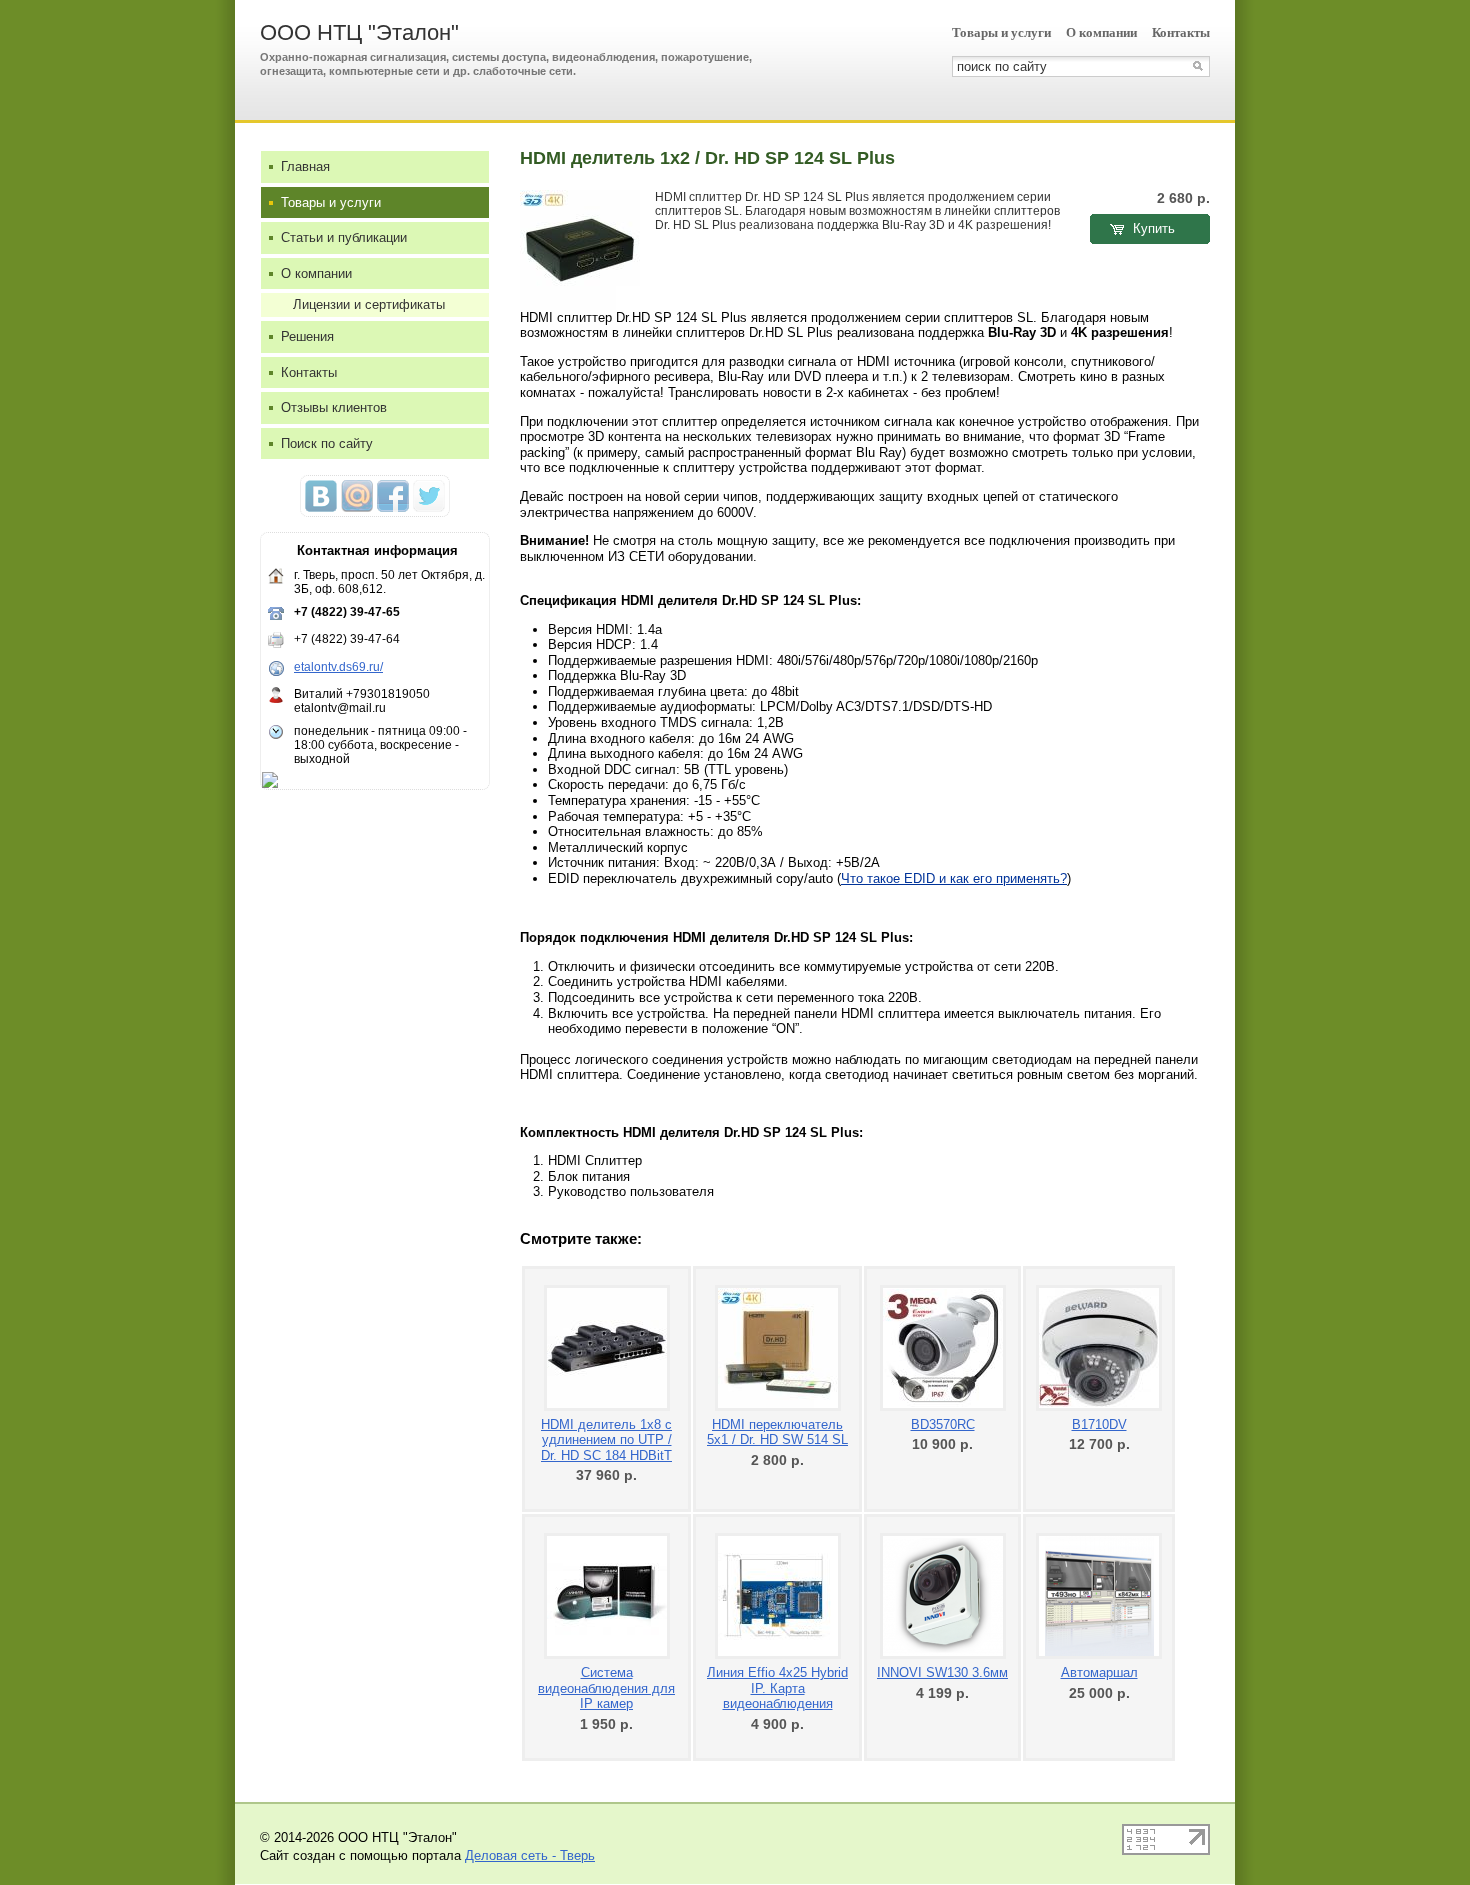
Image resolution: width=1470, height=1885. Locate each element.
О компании (1101, 32)
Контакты (1181, 32)
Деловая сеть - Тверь (530, 1855)
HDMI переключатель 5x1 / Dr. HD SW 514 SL (777, 1432)
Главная (305, 166)
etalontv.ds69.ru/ (338, 667)
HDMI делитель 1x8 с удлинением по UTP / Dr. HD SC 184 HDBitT (606, 1440)
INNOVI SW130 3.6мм (942, 1672)
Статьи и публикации (344, 237)
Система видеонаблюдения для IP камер (606, 1688)
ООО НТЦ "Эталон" (359, 32)
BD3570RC (943, 1424)
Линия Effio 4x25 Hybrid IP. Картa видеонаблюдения (777, 1688)
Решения (307, 336)
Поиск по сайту (327, 443)
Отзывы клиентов (334, 407)
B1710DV (1099, 1424)
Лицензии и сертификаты (369, 304)
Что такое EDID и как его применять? (954, 878)
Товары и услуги (1001, 32)
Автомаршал (1099, 1672)
